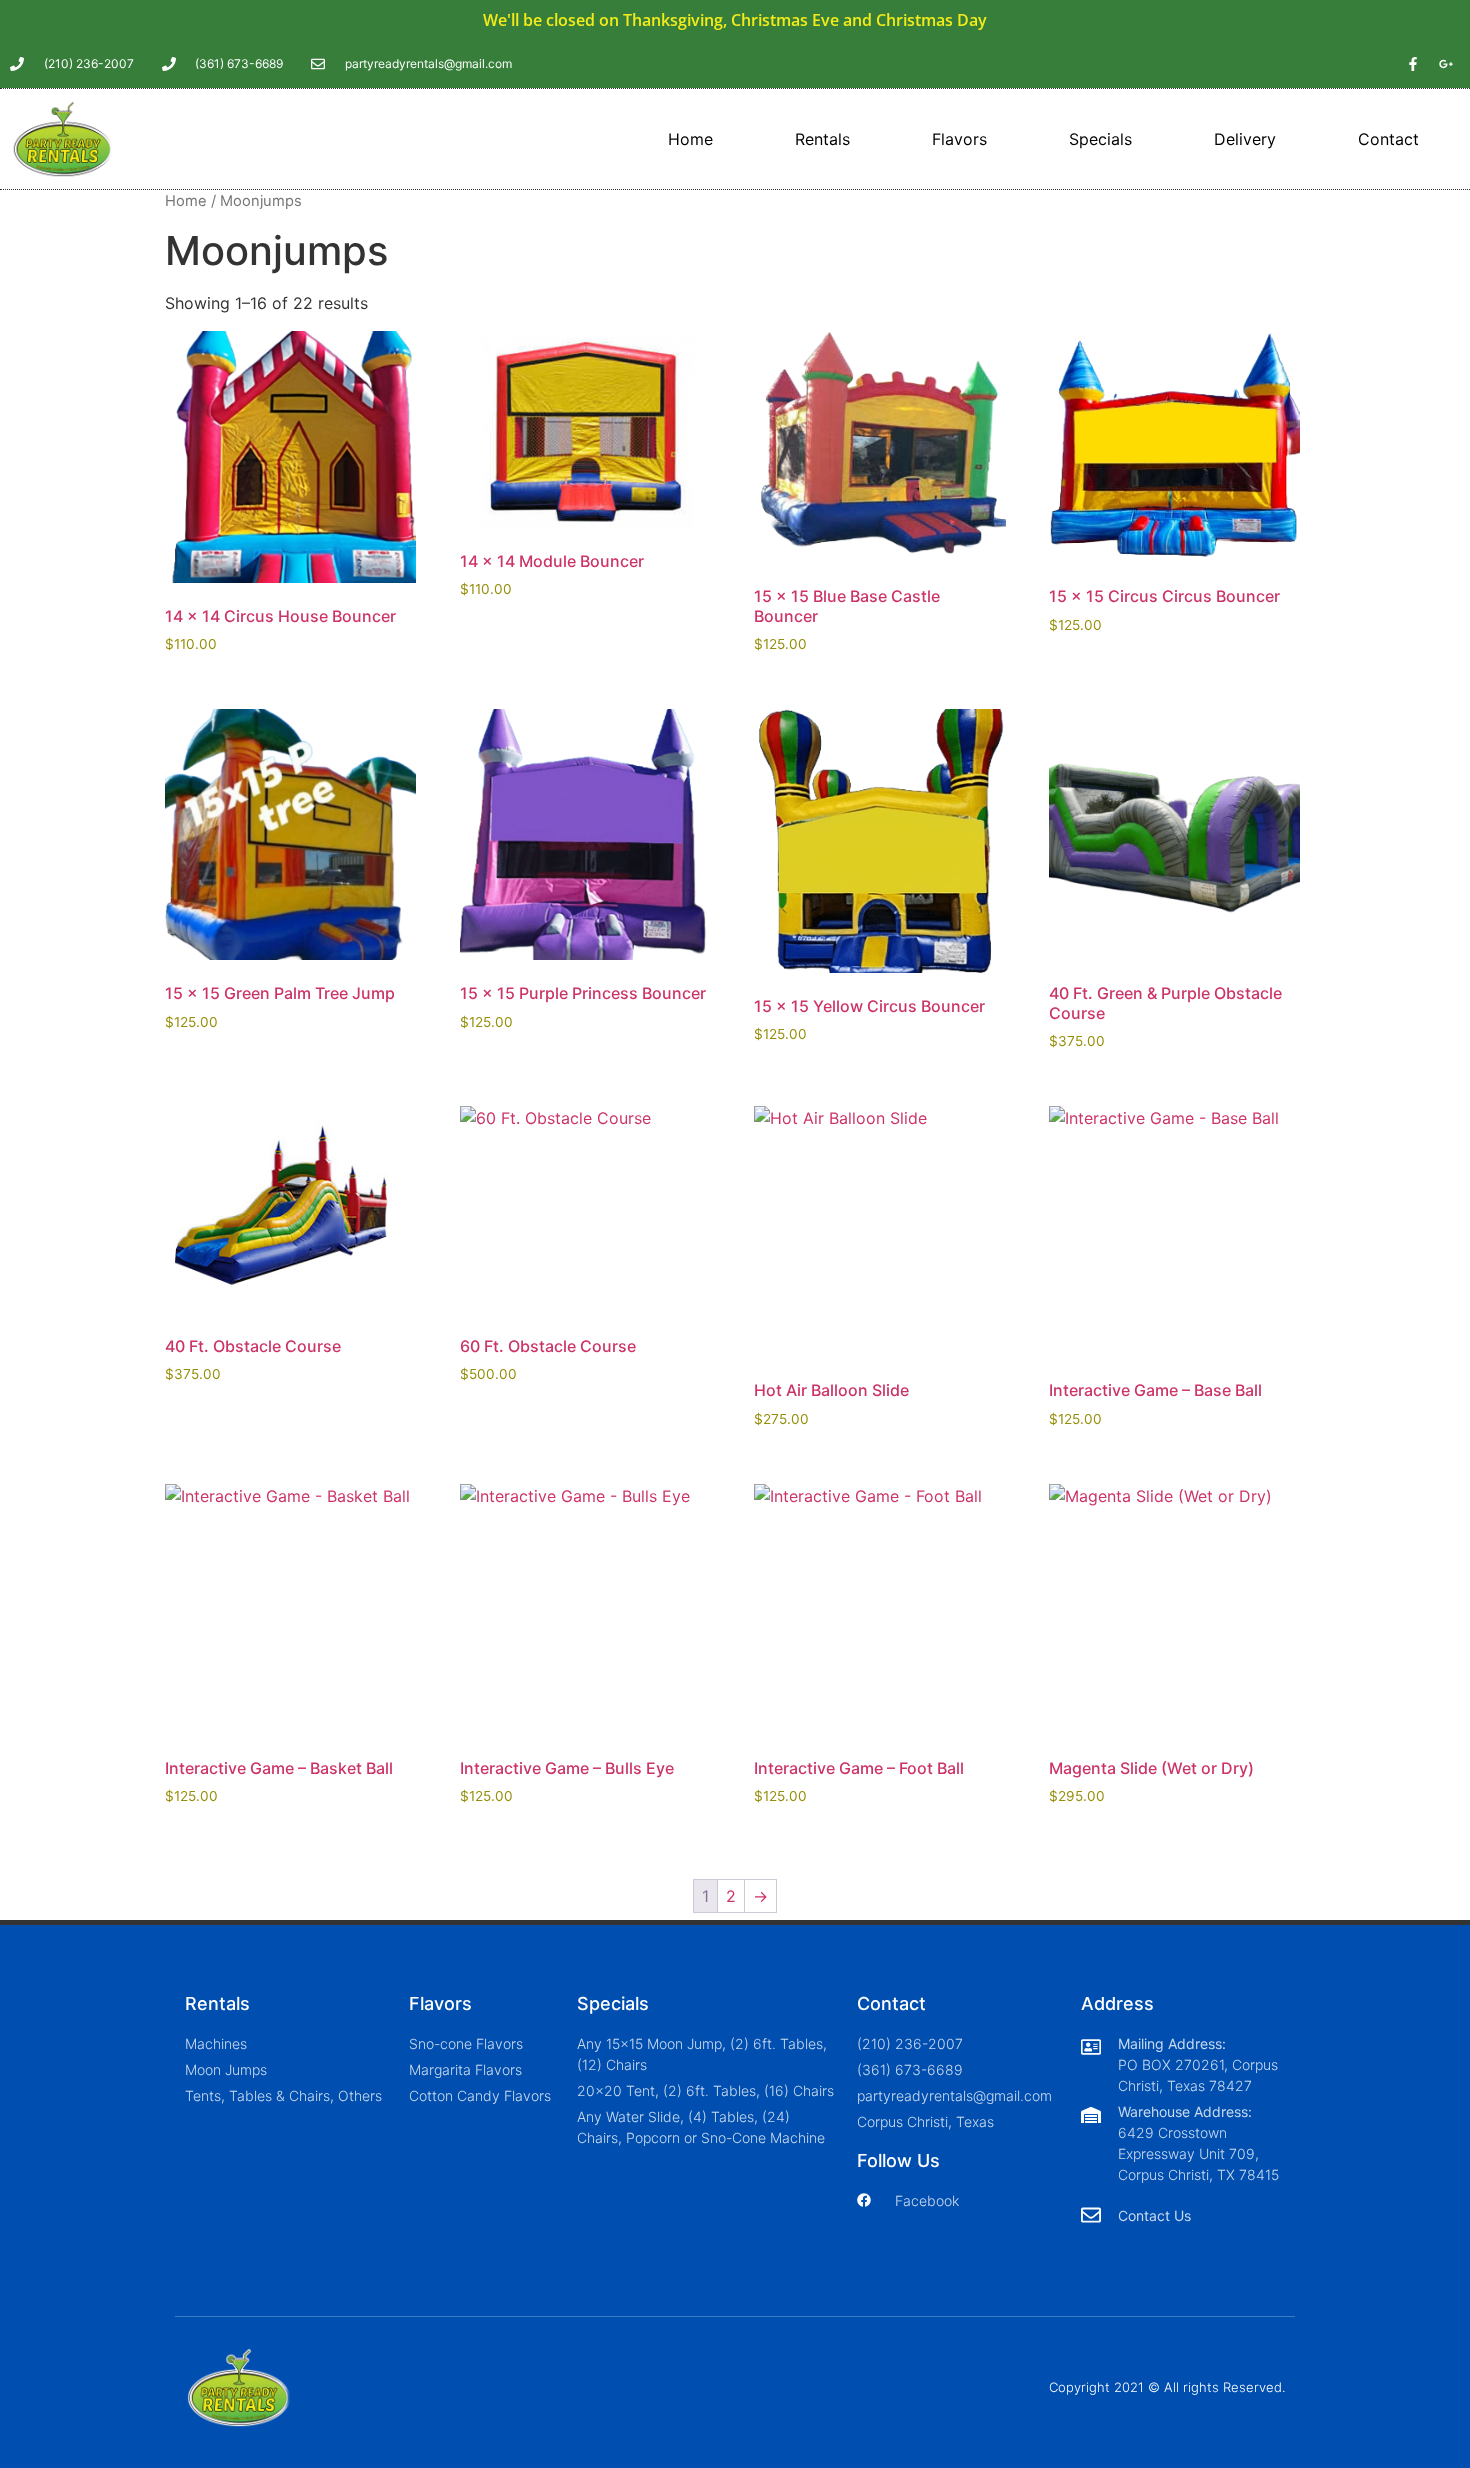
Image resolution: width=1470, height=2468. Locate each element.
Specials (1100, 139)
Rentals (822, 139)
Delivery (1245, 139)
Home (690, 139)
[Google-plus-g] (1446, 64)
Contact (1388, 139)
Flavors (959, 139)
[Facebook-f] (1413, 64)
